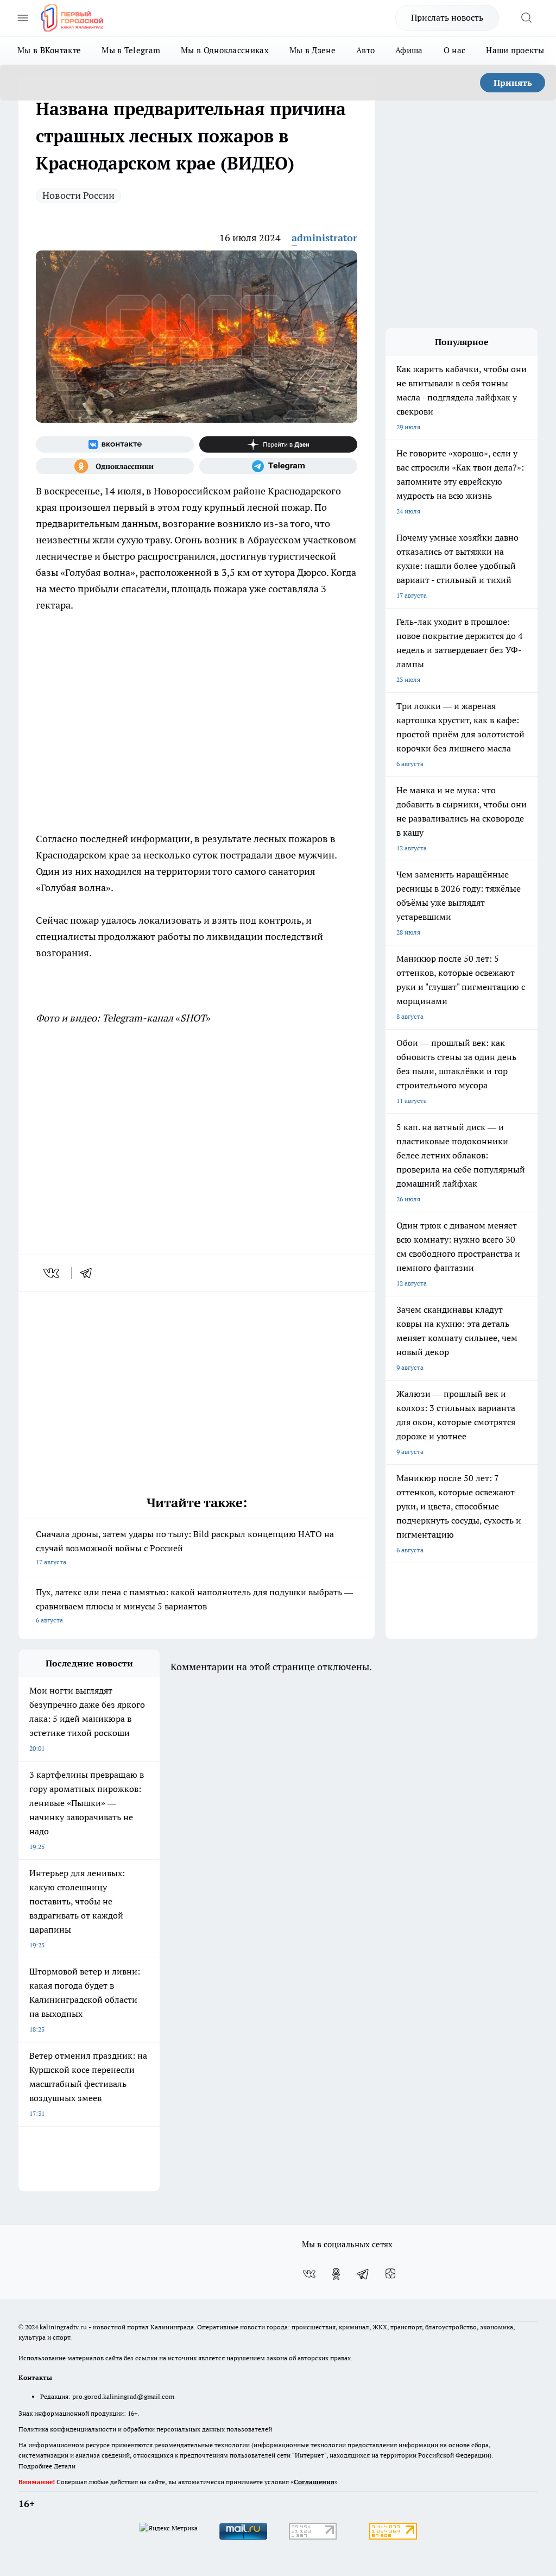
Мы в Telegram (131, 50)
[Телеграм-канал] (278, 466)
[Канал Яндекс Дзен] (278, 444)
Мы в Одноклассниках (225, 50)
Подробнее (35, 2466)
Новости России (78, 195)
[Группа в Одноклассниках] (115, 466)
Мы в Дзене (312, 50)
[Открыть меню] (23, 18)
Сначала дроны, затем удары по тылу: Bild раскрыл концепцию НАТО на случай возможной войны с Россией (185, 1547)
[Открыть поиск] (526, 18)
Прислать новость (447, 17)
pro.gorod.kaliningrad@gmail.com (123, 2396)
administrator (324, 238)
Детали (65, 2466)
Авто (365, 50)
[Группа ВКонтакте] (115, 444)
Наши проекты (515, 50)
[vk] (52, 1273)
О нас (455, 50)
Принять (513, 83)
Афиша (409, 50)
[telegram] (90, 1273)
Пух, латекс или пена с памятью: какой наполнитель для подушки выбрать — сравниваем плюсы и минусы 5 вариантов (194, 1605)
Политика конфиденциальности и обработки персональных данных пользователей (145, 2429)
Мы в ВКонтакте (49, 50)
